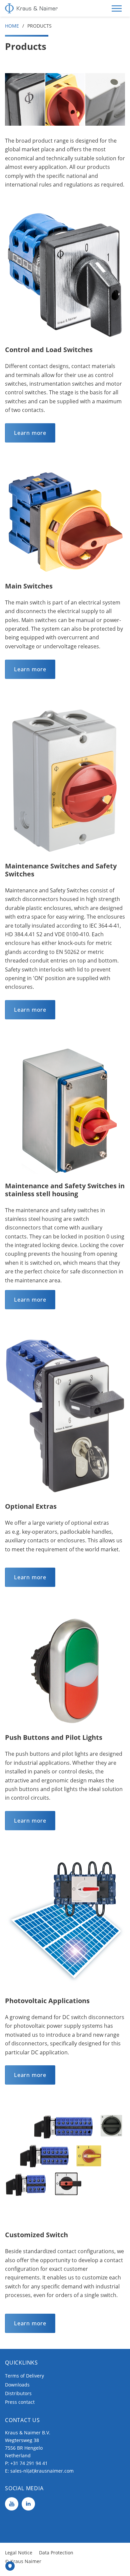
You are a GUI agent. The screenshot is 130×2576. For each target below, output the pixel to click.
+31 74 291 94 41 (29, 2463)
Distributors (18, 2393)
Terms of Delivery (24, 2376)
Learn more (30, 433)
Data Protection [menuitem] (56, 2553)
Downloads (17, 2385)
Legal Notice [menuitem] (19, 2553)
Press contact (20, 2402)
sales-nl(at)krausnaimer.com (42, 2471)
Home (12, 26)
